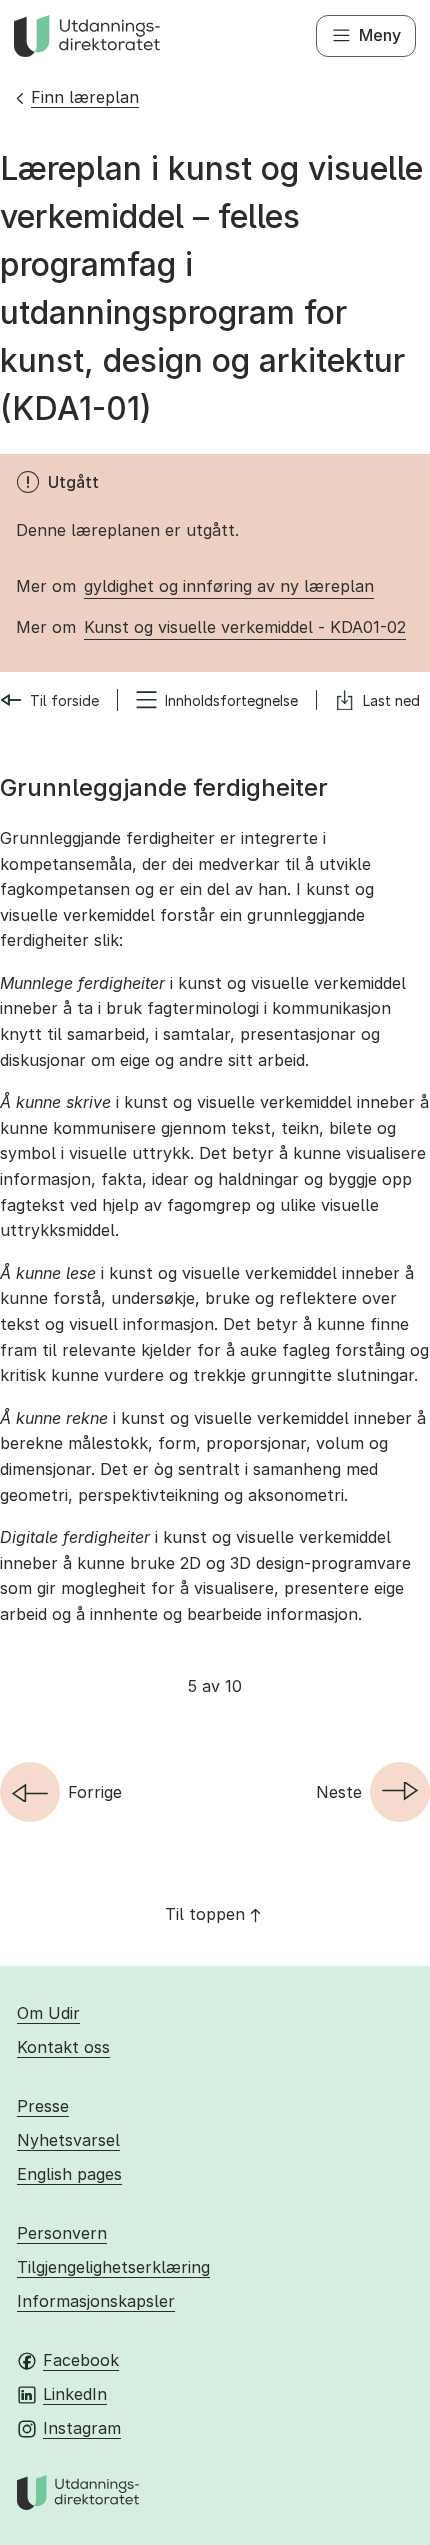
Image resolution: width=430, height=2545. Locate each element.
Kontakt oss (63, 2047)
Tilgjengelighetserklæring (113, 2267)
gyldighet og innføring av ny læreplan (229, 586)
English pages (69, 2174)
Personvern (62, 2233)
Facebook (81, 2360)
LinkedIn (75, 2394)
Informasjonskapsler (96, 2301)
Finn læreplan (85, 97)
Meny (380, 35)
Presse (43, 2106)
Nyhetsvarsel (68, 2140)
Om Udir (48, 2013)
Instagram (82, 2428)
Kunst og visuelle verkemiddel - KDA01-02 (245, 627)
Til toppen (205, 1914)
